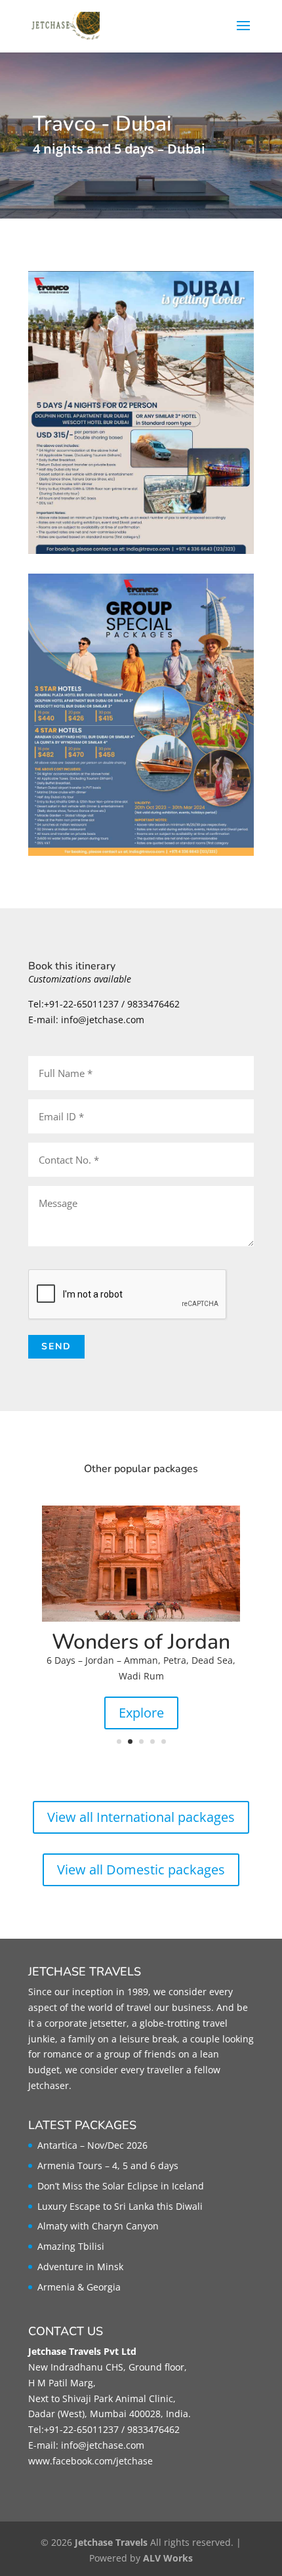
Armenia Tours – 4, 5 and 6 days (108, 2165)
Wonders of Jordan (141, 1642)
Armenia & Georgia (79, 2287)
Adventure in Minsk (80, 2267)
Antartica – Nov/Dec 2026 (92, 2145)
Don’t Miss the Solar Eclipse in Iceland (121, 2186)
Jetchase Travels (111, 2542)
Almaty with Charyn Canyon (98, 2226)
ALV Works (168, 2558)
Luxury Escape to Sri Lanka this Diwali (120, 2206)
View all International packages (141, 1817)
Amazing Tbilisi (71, 2246)
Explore (141, 1713)
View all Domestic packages (141, 1869)
